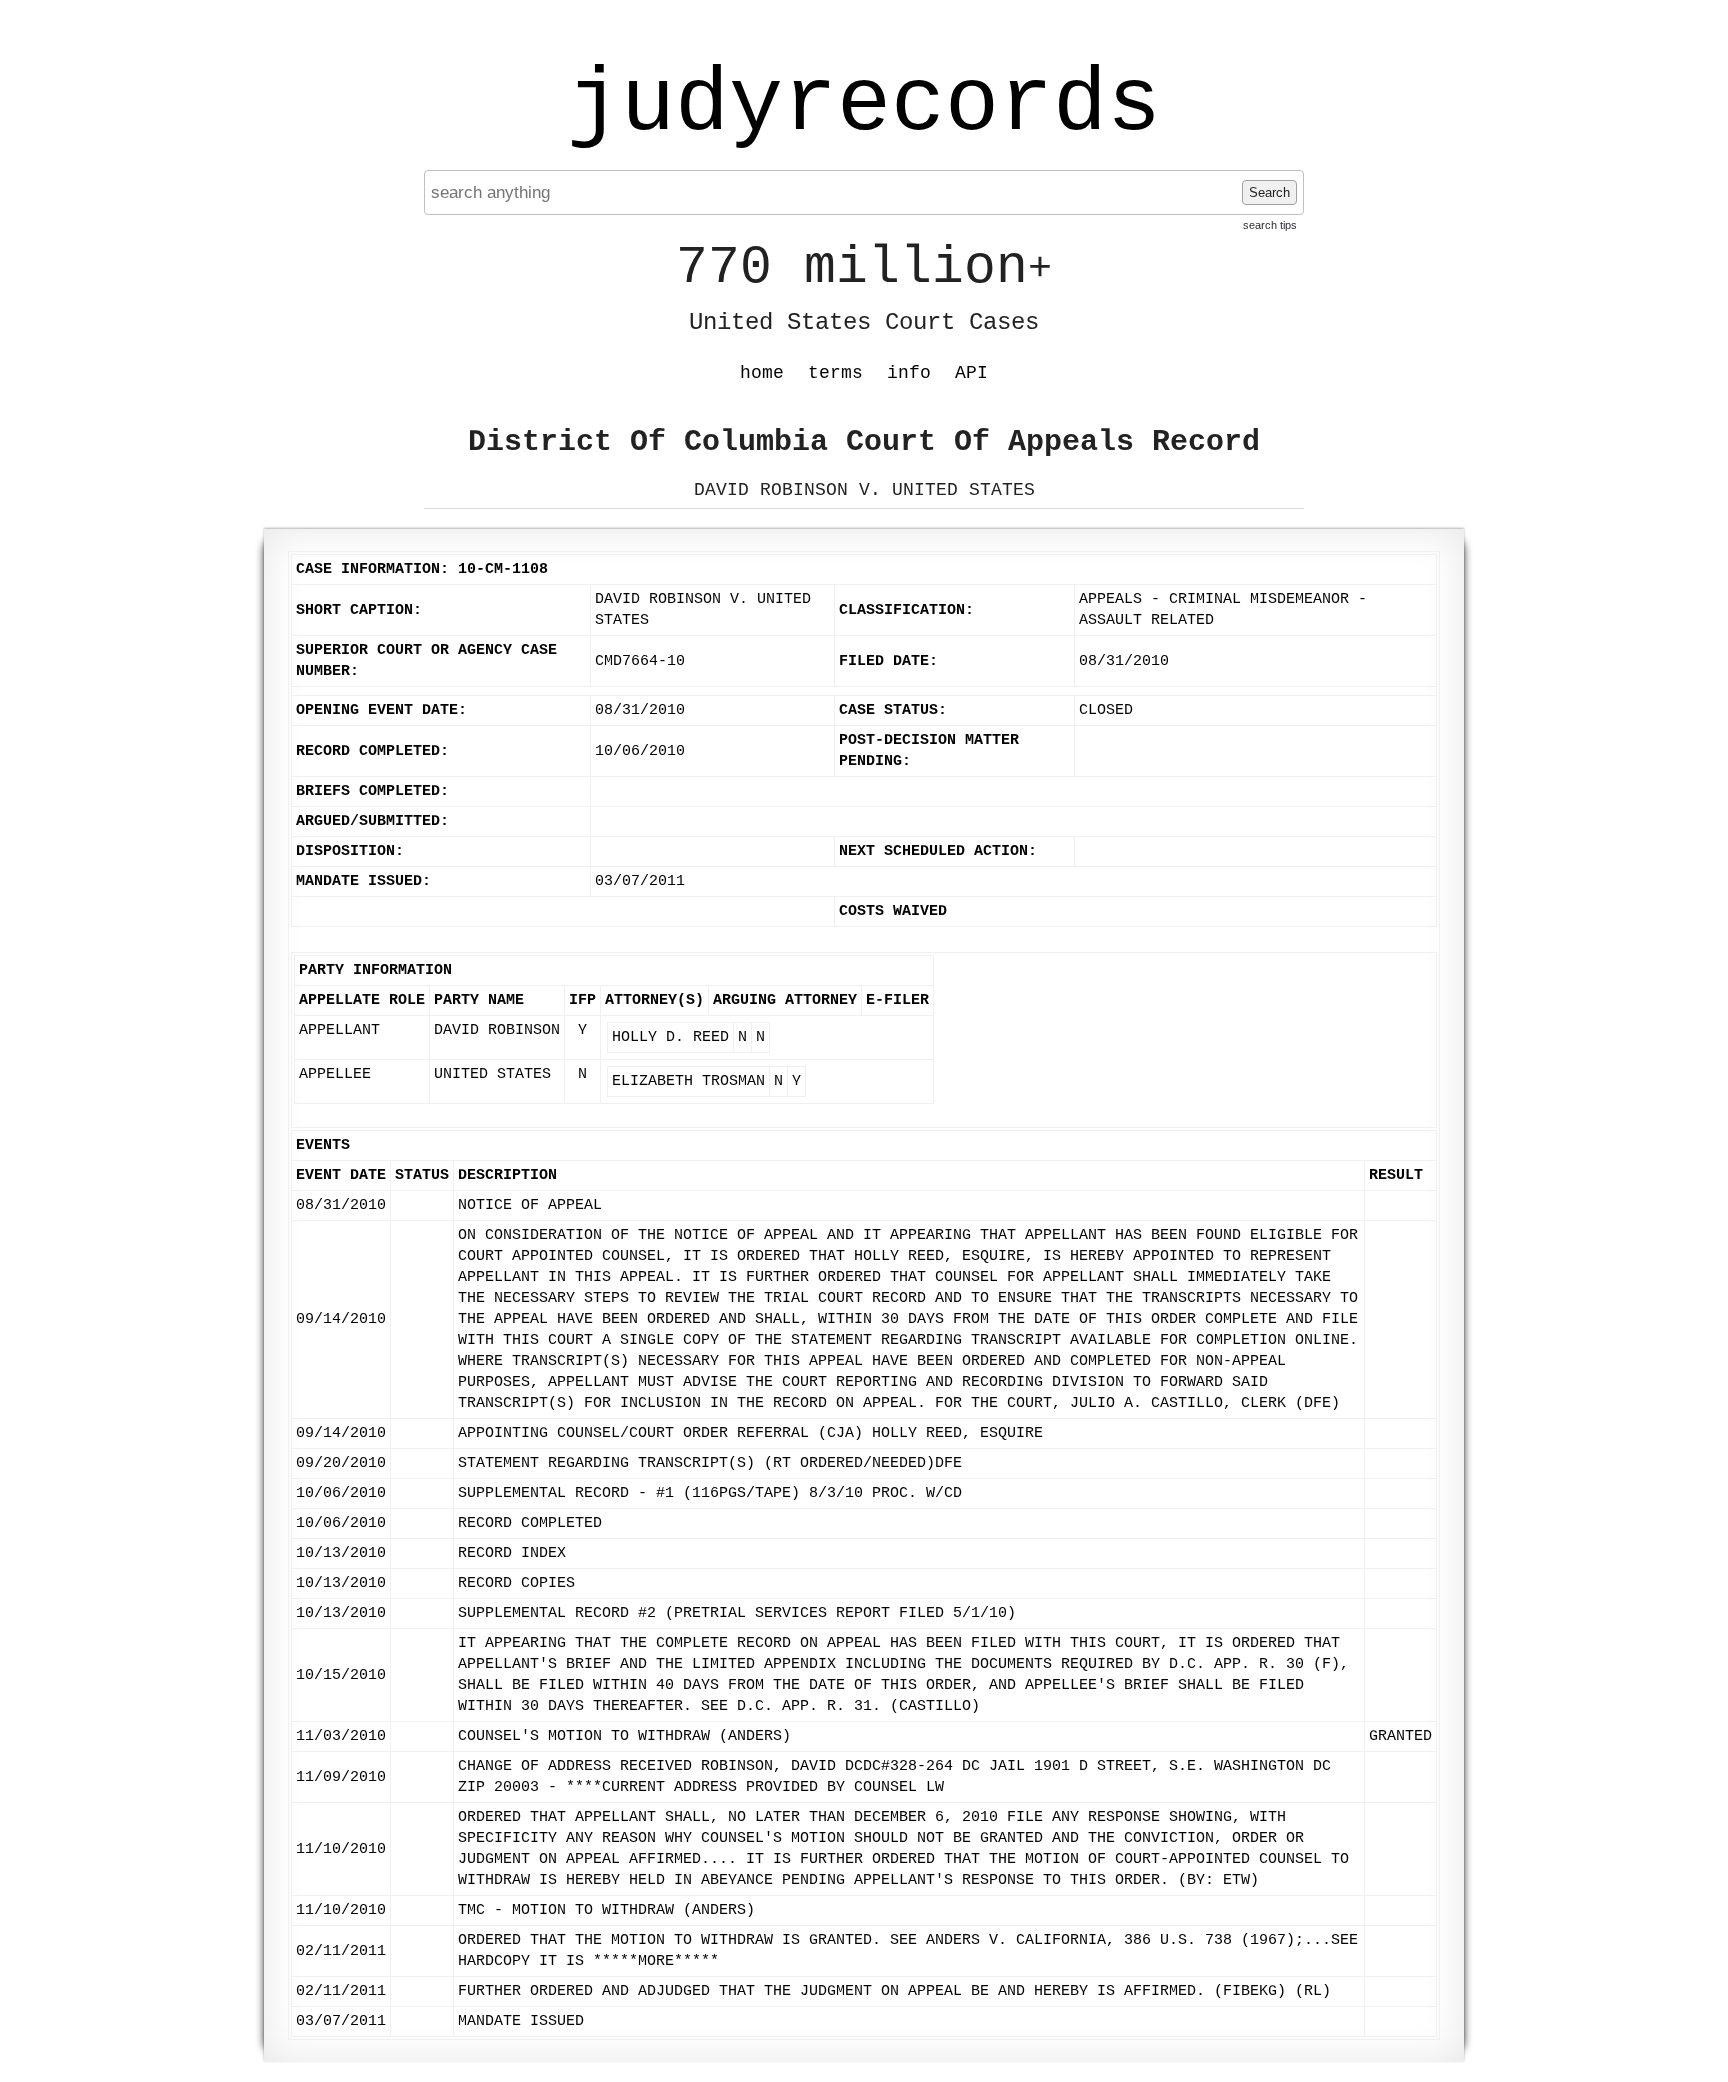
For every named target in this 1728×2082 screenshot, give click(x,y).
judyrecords (864, 105)
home (762, 373)
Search (1269, 192)
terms (835, 373)
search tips (1270, 225)
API (971, 373)
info (909, 373)
